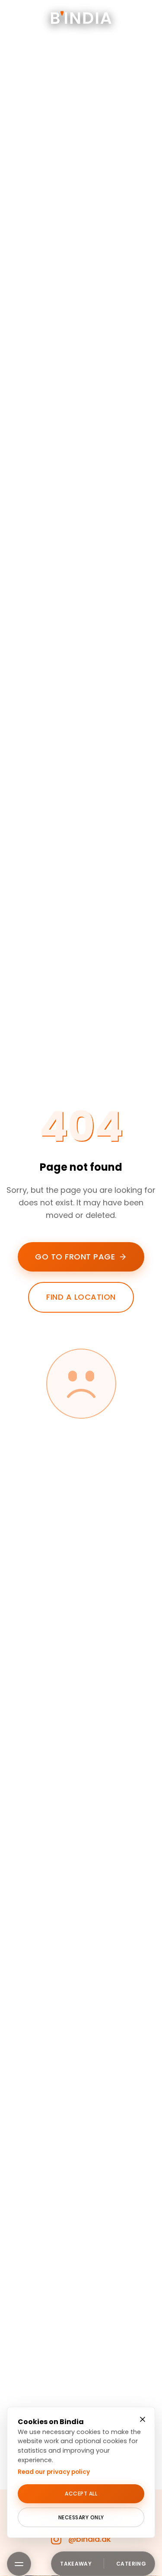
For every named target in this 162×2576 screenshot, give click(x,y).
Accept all (81, 2494)
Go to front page (75, 1257)
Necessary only (81, 2517)
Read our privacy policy (54, 2472)
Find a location (81, 1297)
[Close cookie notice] (143, 2419)
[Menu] (19, 2564)
